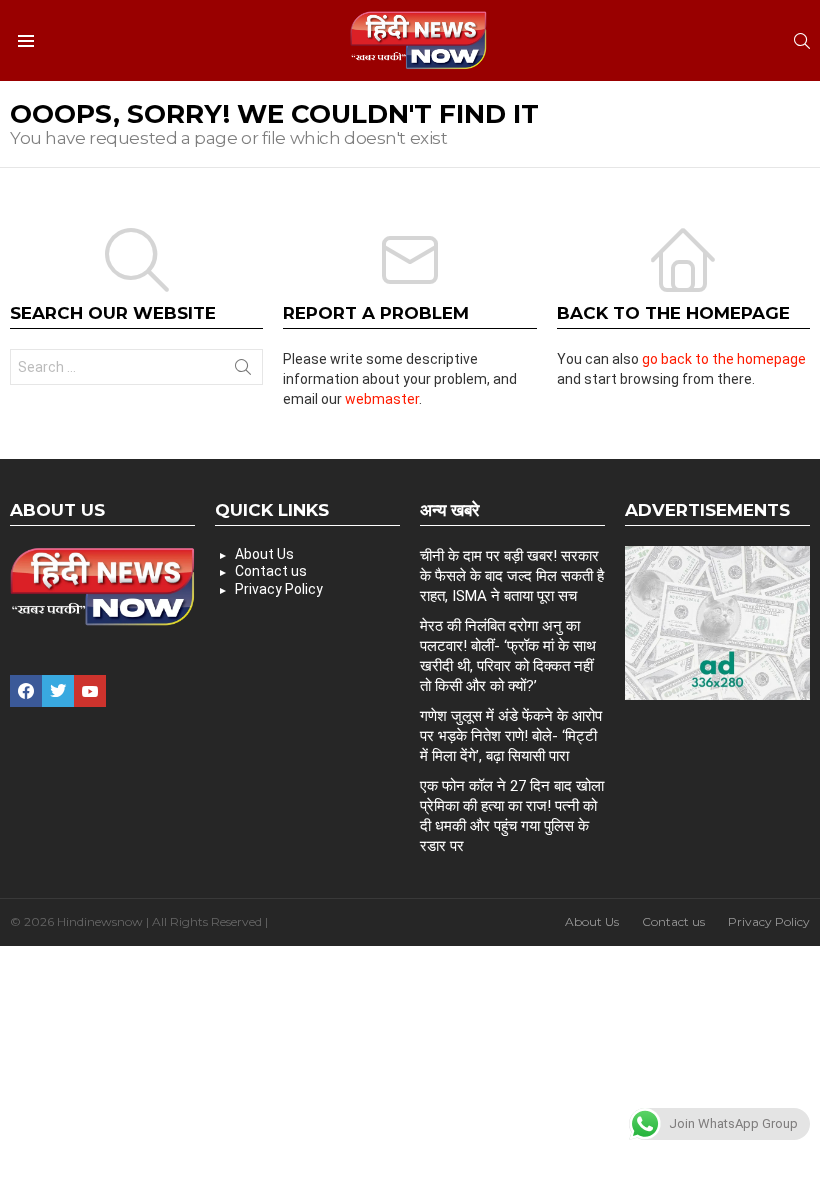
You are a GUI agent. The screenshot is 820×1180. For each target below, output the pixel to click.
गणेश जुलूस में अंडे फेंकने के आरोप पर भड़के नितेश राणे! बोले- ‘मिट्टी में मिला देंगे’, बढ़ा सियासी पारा (511, 736)
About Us (264, 554)
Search (243, 371)
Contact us (271, 571)
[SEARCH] (802, 41)
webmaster (382, 399)
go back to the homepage (724, 359)
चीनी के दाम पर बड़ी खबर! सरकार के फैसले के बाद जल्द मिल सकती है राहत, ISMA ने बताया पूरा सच (512, 576)
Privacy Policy (279, 589)
